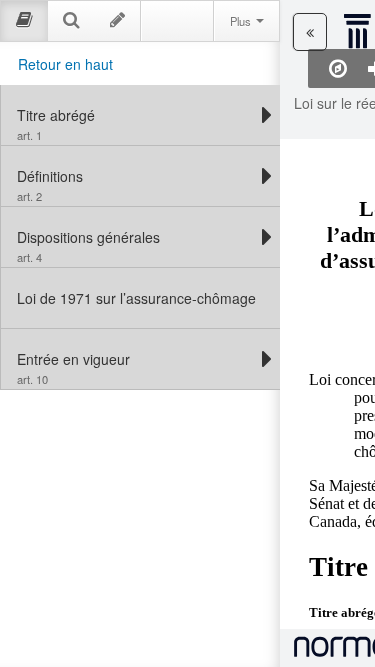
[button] (310, 32)
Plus (242, 21)
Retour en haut (65, 64)
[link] (135, 115)
